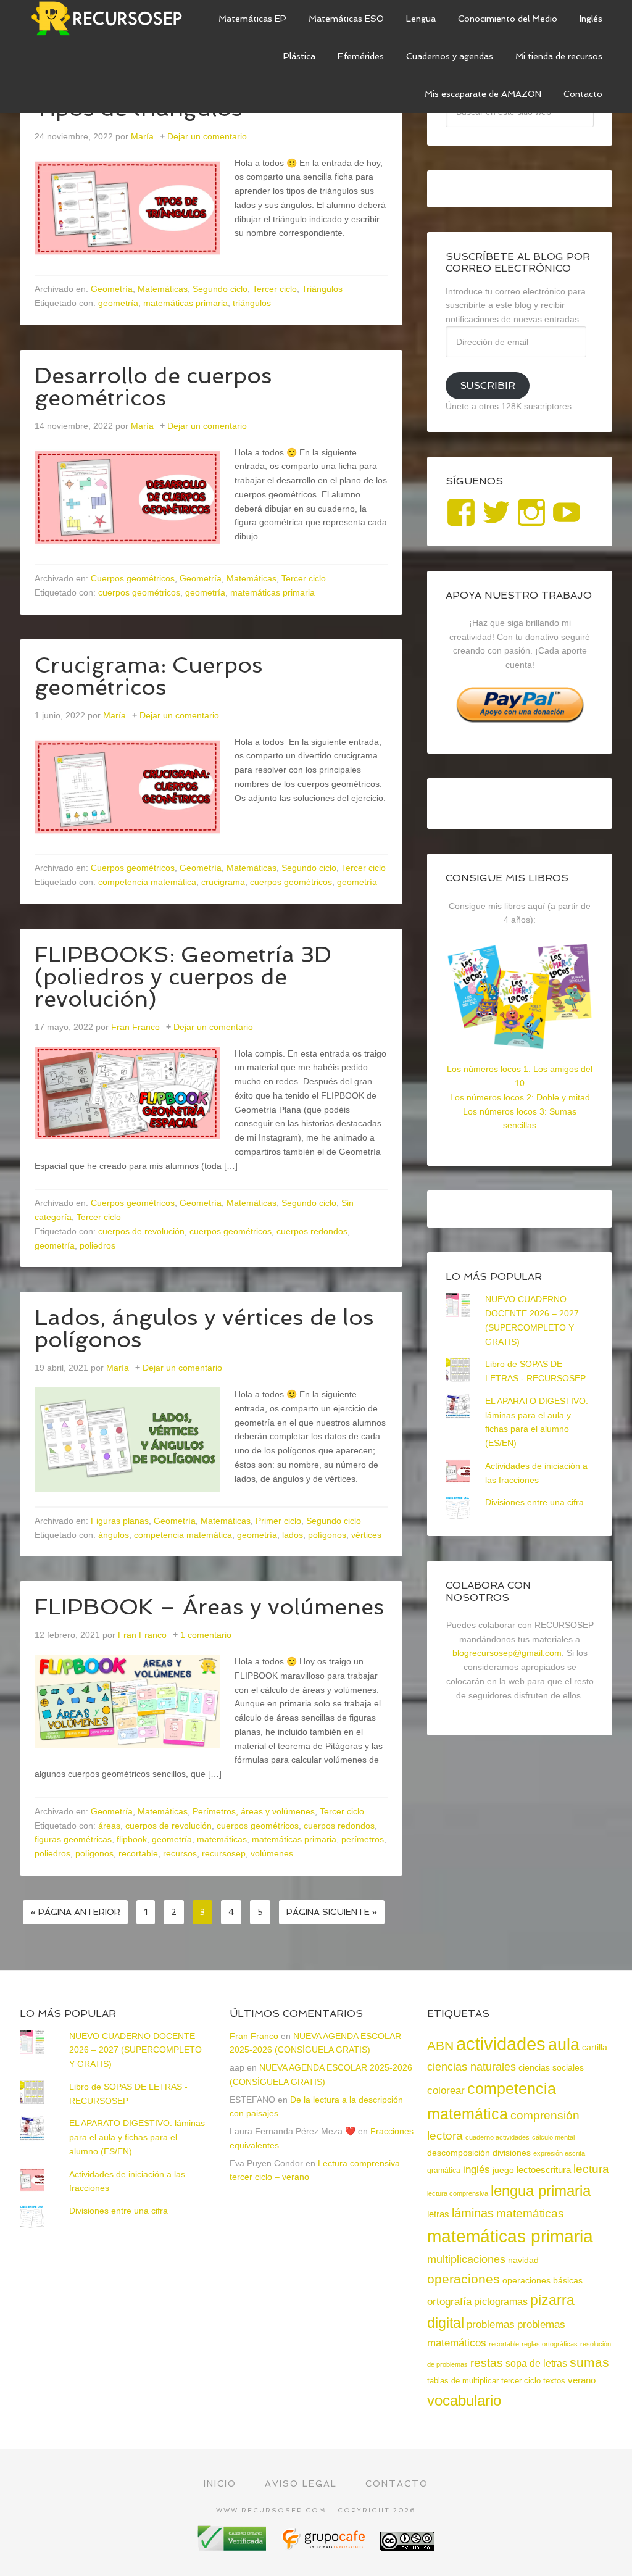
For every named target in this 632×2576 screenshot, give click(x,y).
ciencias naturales (472, 2067)
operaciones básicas (543, 2280)
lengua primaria (541, 2191)
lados (293, 1535)
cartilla (595, 2047)
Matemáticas (163, 289)
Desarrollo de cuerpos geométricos (153, 387)
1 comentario (206, 1635)
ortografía (449, 2302)
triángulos (252, 303)
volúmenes (272, 1853)
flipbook (132, 1839)
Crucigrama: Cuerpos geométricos (149, 676)
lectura (591, 2169)
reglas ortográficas (550, 2344)
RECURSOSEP (112, 19)
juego (503, 2170)
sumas (589, 2362)
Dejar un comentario (207, 136)
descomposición (459, 2153)
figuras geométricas (73, 1839)
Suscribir (488, 385)
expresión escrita (559, 2153)
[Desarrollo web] (325, 2546)
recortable (138, 1853)
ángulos (114, 1535)
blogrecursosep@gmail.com (507, 1653)
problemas (491, 2325)
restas (487, 2363)
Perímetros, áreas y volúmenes (254, 1811)
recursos (180, 1853)
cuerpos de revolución (141, 1231)
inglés (476, 2169)
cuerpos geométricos (139, 592)
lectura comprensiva (458, 2193)
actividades (501, 2044)
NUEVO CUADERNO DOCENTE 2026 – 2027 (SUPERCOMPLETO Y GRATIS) (135, 2050)
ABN (440, 2046)
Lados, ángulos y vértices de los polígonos (204, 1328)
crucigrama (223, 882)
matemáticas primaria (185, 303)
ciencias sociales (551, 2067)
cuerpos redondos (312, 1231)
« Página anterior (75, 1912)
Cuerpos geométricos (133, 578)
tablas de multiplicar (463, 2381)
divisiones (512, 2153)
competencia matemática (147, 882)
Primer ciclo (278, 1521)
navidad (523, 2260)
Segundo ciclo (220, 289)
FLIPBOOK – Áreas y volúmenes (210, 1607)
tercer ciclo (521, 2381)
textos (554, 2381)
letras (438, 2214)
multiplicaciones (466, 2259)
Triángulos (322, 289)
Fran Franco (254, 2036)
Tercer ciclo (275, 289)
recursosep (224, 1853)
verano (582, 2380)
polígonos (327, 1535)
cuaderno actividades (497, 2137)
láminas (473, 2213)
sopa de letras (536, 2363)
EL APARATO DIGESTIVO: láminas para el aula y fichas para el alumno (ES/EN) (137, 2137)
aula (564, 2044)
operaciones (464, 2279)
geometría (118, 303)
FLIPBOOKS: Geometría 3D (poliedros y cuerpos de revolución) (183, 977)
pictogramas (501, 2301)
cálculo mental (553, 2137)
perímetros (363, 1839)
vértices (366, 1535)
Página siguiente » (332, 1912)
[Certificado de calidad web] (233, 2546)
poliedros (98, 1245)
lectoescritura (544, 2170)
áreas (109, 1826)
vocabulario (464, 2400)
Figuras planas (120, 1521)
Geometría (112, 289)
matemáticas (222, 1839)
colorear (446, 2090)
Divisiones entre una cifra (534, 1502)
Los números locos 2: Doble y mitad (520, 1097)
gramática (444, 2171)
